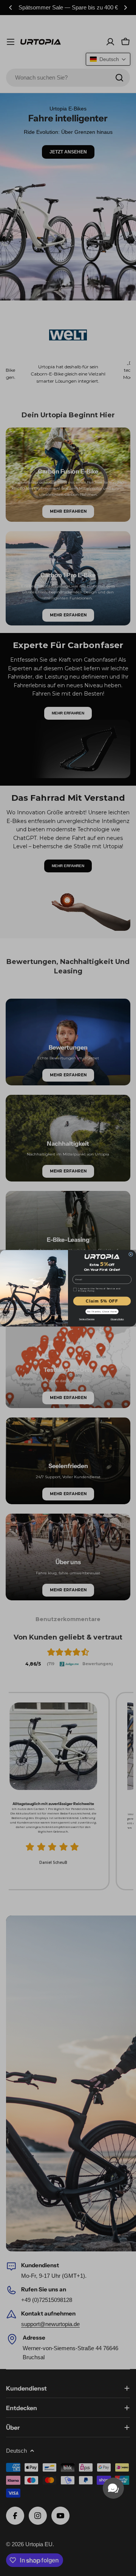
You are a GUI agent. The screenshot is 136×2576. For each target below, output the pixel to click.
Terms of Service (87, 1319)
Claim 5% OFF (102, 1301)
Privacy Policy (117, 1319)
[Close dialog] (131, 1254)
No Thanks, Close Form (102, 1311)
